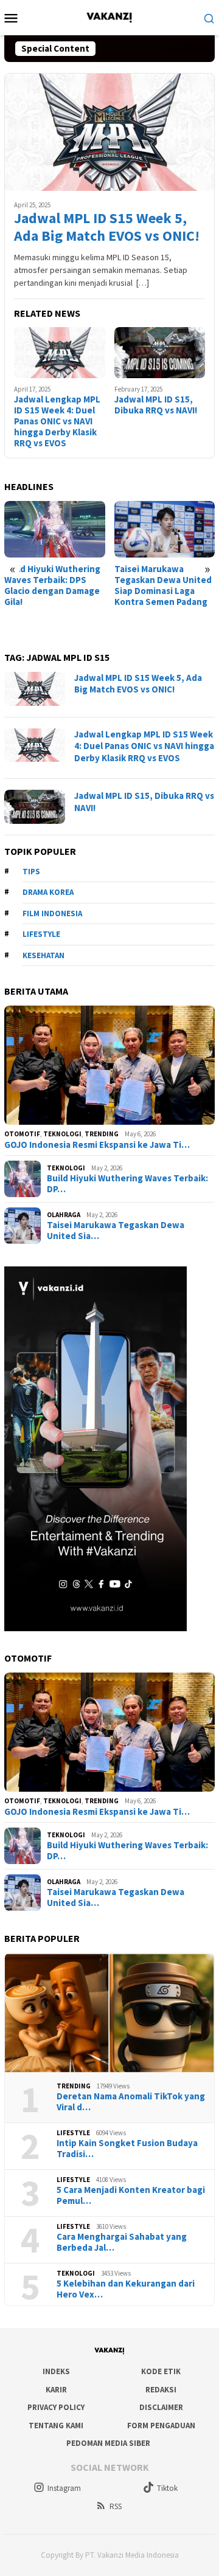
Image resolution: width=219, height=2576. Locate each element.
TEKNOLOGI (62, 1134)
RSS (116, 2506)
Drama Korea (48, 892)
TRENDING (102, 1134)
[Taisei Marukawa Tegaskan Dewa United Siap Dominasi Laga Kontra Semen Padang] (165, 529)
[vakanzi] (109, 16)
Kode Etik (161, 2371)
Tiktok (167, 2488)
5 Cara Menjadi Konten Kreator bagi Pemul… (131, 2195)
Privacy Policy (56, 2407)
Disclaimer (161, 2407)
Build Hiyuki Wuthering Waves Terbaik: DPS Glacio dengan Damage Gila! (52, 585)
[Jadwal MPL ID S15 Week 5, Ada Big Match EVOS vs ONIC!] (109, 132)
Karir (56, 2390)
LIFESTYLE (73, 2133)
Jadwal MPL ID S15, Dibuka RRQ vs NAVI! (156, 405)
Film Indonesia (52, 913)
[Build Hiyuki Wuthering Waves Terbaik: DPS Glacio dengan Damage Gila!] (55, 529)
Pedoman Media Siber (108, 2443)
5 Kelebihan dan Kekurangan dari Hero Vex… (126, 2289)
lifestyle (41, 934)
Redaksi (161, 2390)
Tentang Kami (56, 2426)
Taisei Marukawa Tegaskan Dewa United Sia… (116, 1231)
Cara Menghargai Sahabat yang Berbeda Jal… (122, 2242)
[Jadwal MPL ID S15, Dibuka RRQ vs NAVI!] (160, 353)
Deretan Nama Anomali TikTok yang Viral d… (131, 2102)
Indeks (56, 2371)
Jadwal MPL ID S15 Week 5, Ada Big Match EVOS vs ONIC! (107, 227)
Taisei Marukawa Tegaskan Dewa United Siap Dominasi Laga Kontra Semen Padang (163, 585)
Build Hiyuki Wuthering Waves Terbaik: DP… (127, 1184)
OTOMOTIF (22, 1134)
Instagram (64, 2488)
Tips (31, 872)
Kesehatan (43, 955)
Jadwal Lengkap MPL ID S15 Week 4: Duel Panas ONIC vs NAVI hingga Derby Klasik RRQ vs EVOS (57, 421)
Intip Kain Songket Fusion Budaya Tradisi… (127, 2149)
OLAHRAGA (64, 1215)
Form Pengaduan (161, 2426)
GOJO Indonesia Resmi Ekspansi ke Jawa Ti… (97, 1145)
